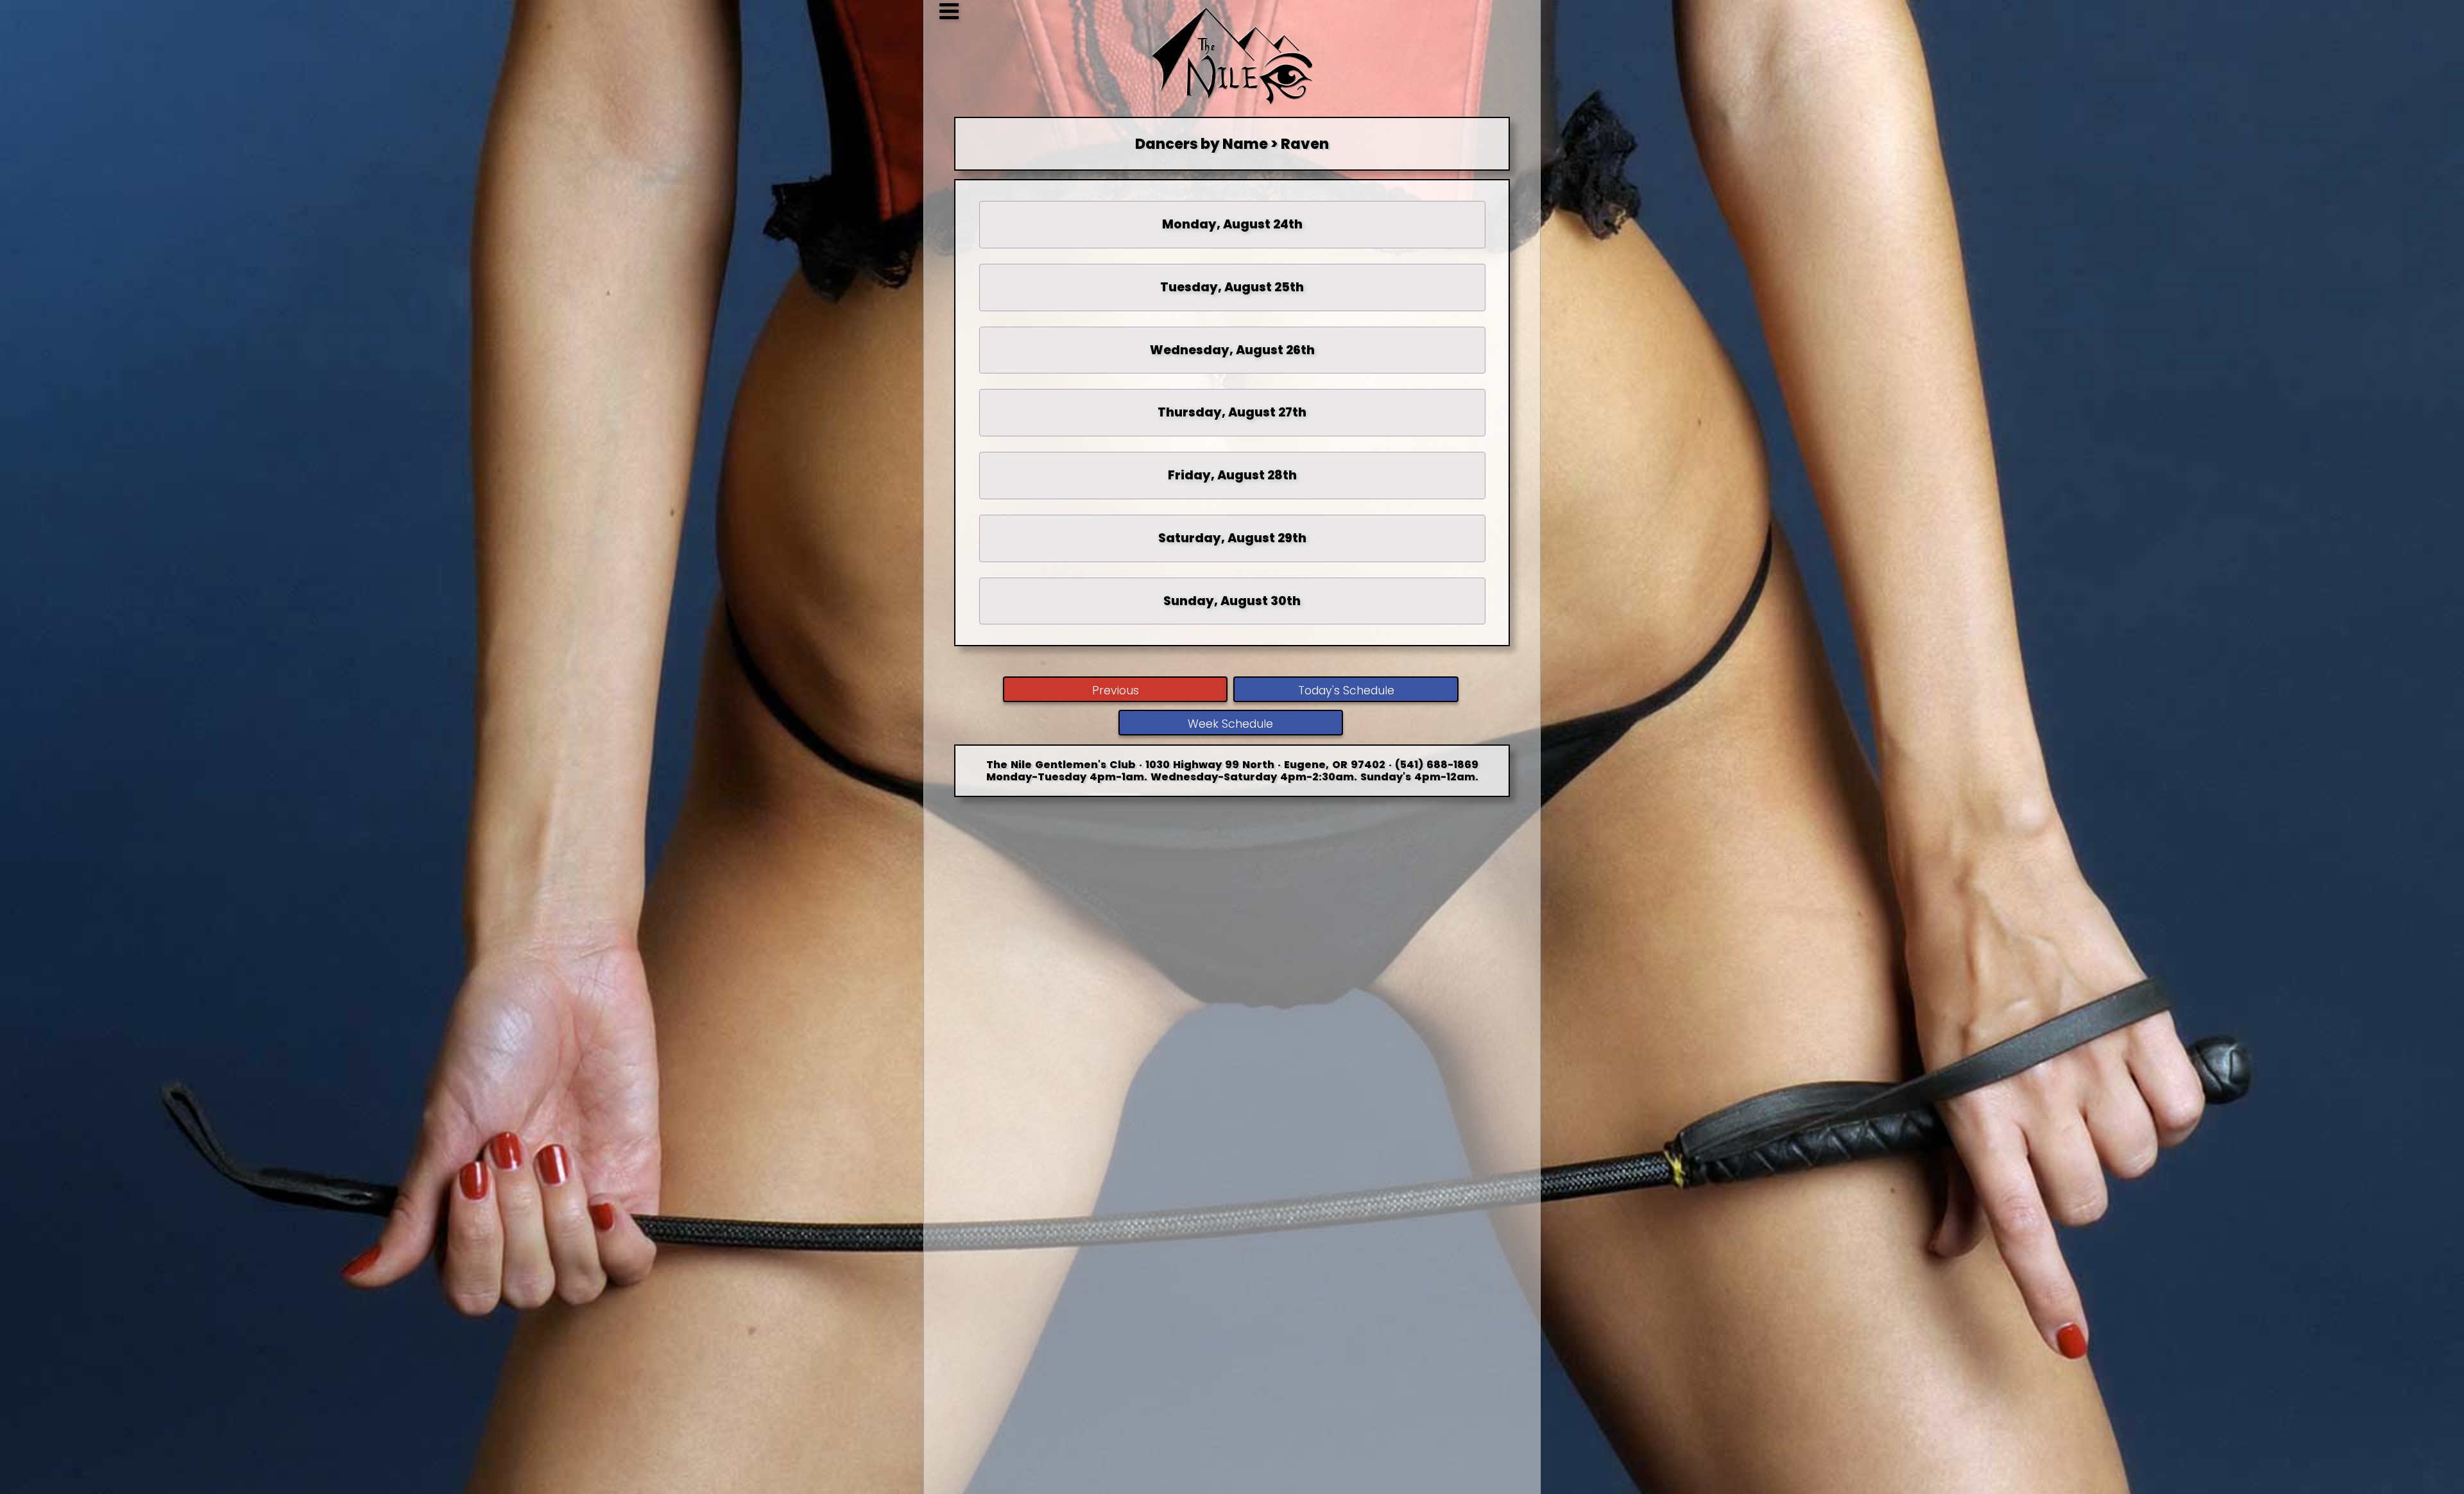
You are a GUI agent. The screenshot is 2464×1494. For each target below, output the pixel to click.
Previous (1116, 691)
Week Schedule (1230, 724)
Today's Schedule (1346, 691)
